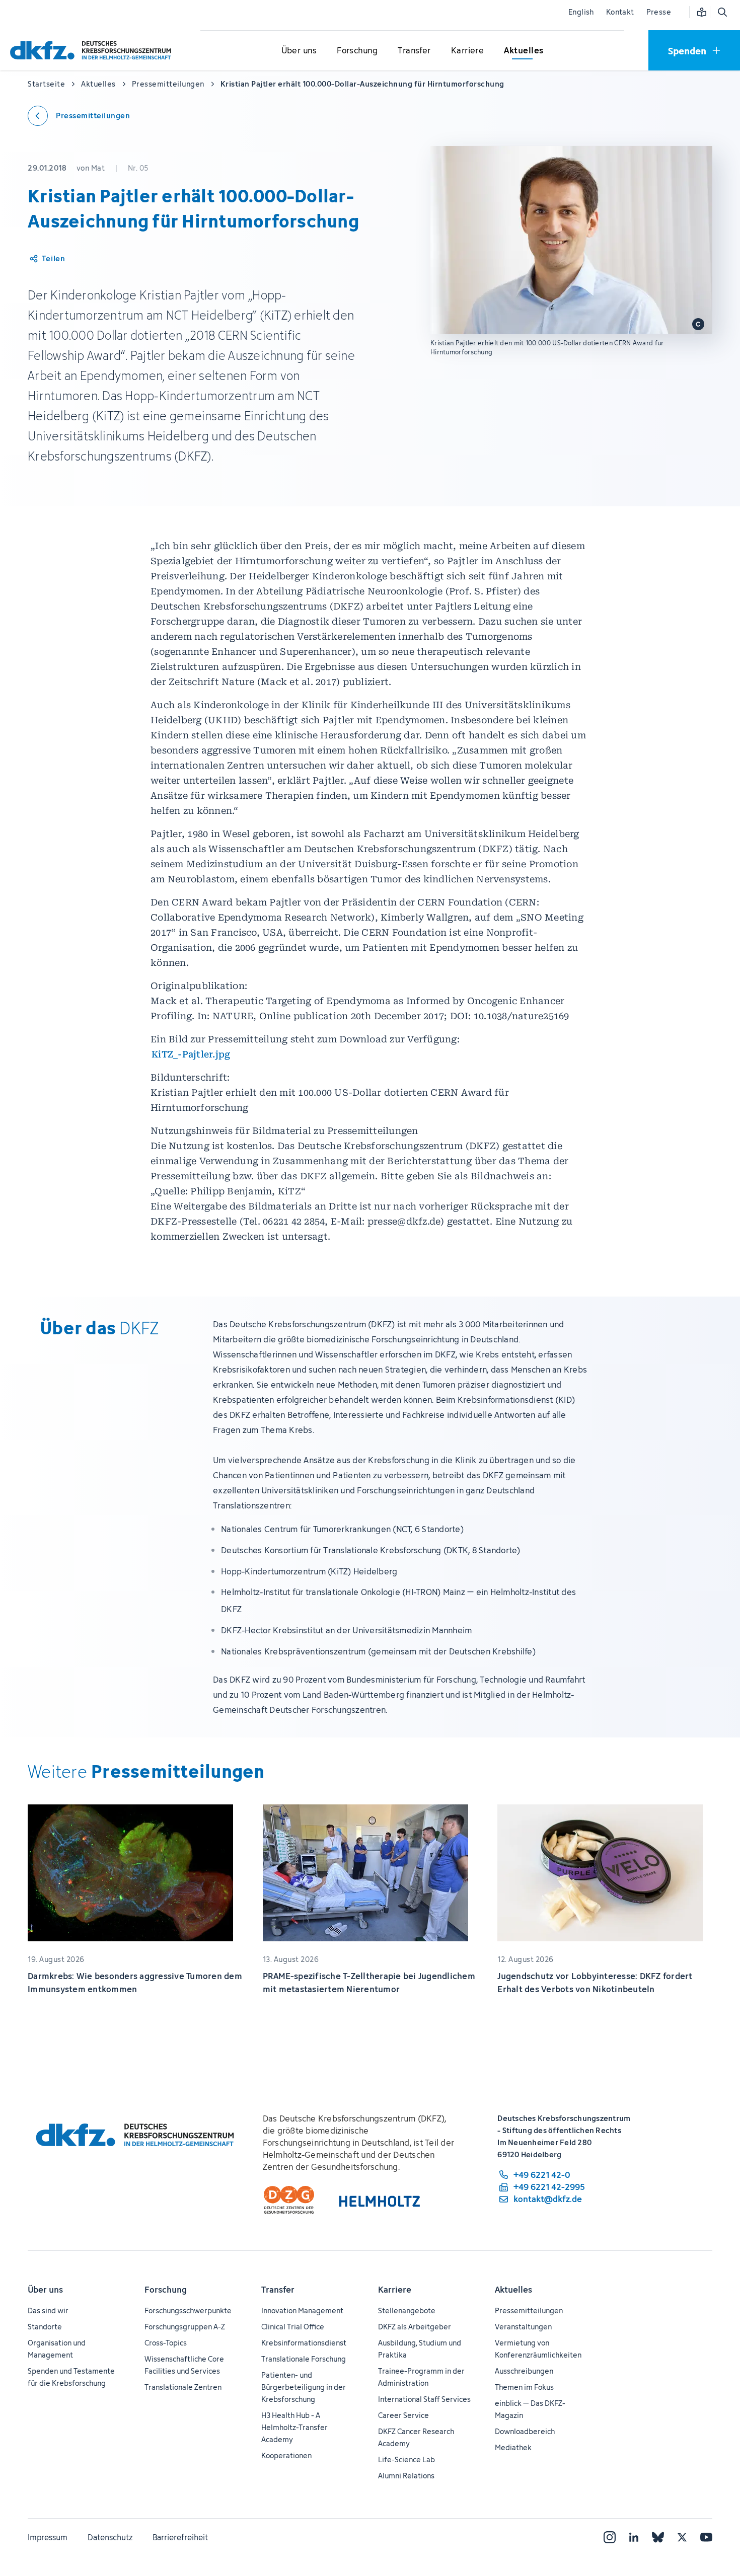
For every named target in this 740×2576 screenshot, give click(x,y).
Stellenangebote (407, 2310)
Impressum (48, 2537)
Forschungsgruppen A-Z (185, 2327)
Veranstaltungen (523, 2327)
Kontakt (620, 12)
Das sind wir (48, 2310)
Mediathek (513, 2447)
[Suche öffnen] (722, 12)
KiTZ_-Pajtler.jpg (191, 1054)
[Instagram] (610, 2537)
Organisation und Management (57, 2349)
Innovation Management (302, 2310)
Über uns (45, 2290)
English (581, 12)
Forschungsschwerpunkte (188, 2310)
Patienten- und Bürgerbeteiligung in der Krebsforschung (304, 2387)
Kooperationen (286, 2455)
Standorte (45, 2327)
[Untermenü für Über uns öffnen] (299, 51)
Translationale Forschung (304, 2359)
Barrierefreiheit (180, 2537)
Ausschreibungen (524, 2371)
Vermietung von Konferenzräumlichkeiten (538, 2349)
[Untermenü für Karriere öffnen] (468, 51)
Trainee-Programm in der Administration (421, 2377)
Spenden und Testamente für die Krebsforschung (71, 2377)
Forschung (166, 2290)
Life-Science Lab (406, 2459)
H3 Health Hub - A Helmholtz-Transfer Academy (294, 2427)
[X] (682, 2537)
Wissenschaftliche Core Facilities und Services (184, 2365)
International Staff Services (424, 2399)
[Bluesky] (658, 2537)
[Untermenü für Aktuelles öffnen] (524, 51)
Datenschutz (110, 2537)
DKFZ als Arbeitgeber (415, 2327)
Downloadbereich (525, 2431)
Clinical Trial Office (293, 2327)
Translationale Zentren (183, 2387)
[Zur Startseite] (93, 50)
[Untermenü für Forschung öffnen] (357, 51)
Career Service (403, 2415)
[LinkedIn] (634, 2537)
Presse (659, 12)
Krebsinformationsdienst (304, 2343)
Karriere (395, 2290)
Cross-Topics (166, 2343)
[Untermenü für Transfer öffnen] (414, 51)
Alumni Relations (406, 2476)
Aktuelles (513, 2290)
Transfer (278, 2290)
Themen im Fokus (524, 2387)
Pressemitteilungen (529, 2310)
